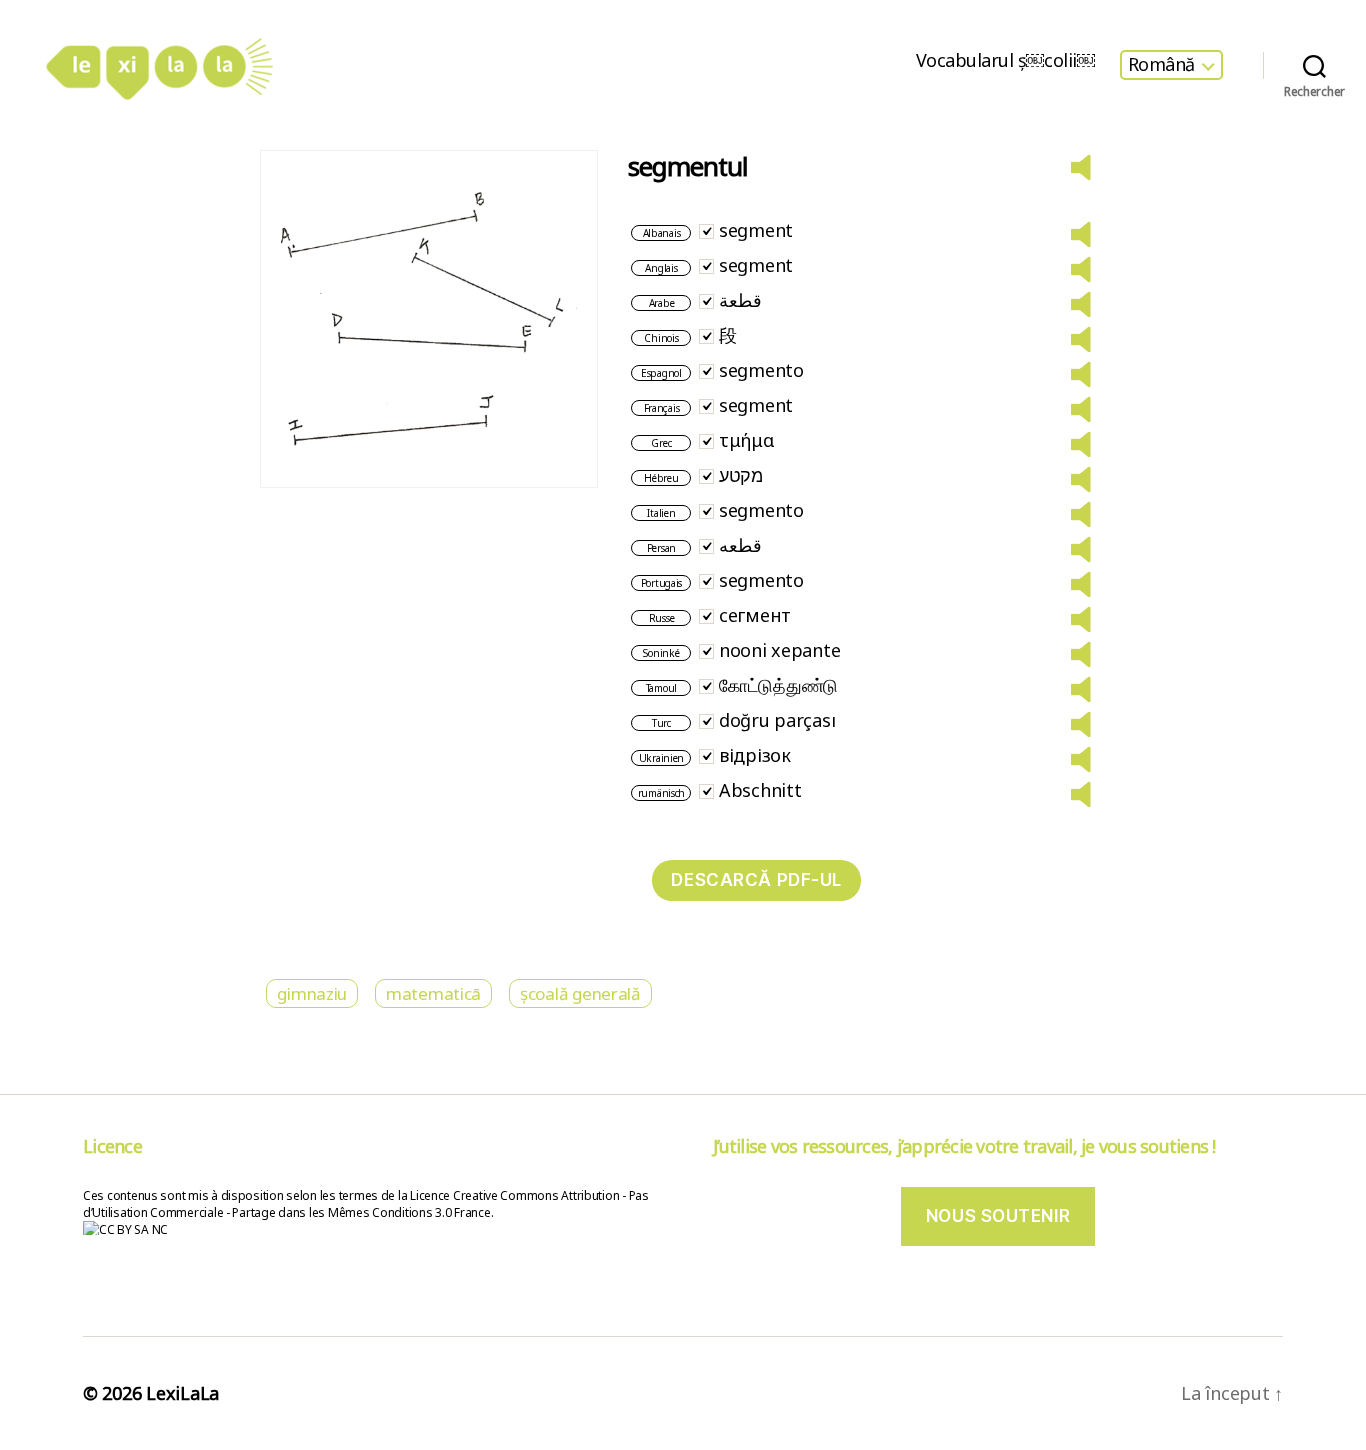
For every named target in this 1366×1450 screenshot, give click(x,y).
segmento (761, 370)
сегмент (755, 615)
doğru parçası (777, 720)
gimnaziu (312, 993)
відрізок (755, 755)
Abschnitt (760, 790)
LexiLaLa (182, 1393)
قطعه (740, 545)
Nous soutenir (998, 1216)
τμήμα (747, 440)
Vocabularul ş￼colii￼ (1005, 61)
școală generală (580, 993)
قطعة (740, 300)
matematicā (433, 993)
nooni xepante (780, 650)
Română (1161, 65)
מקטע (741, 475)
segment (756, 230)
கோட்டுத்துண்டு (778, 685)
